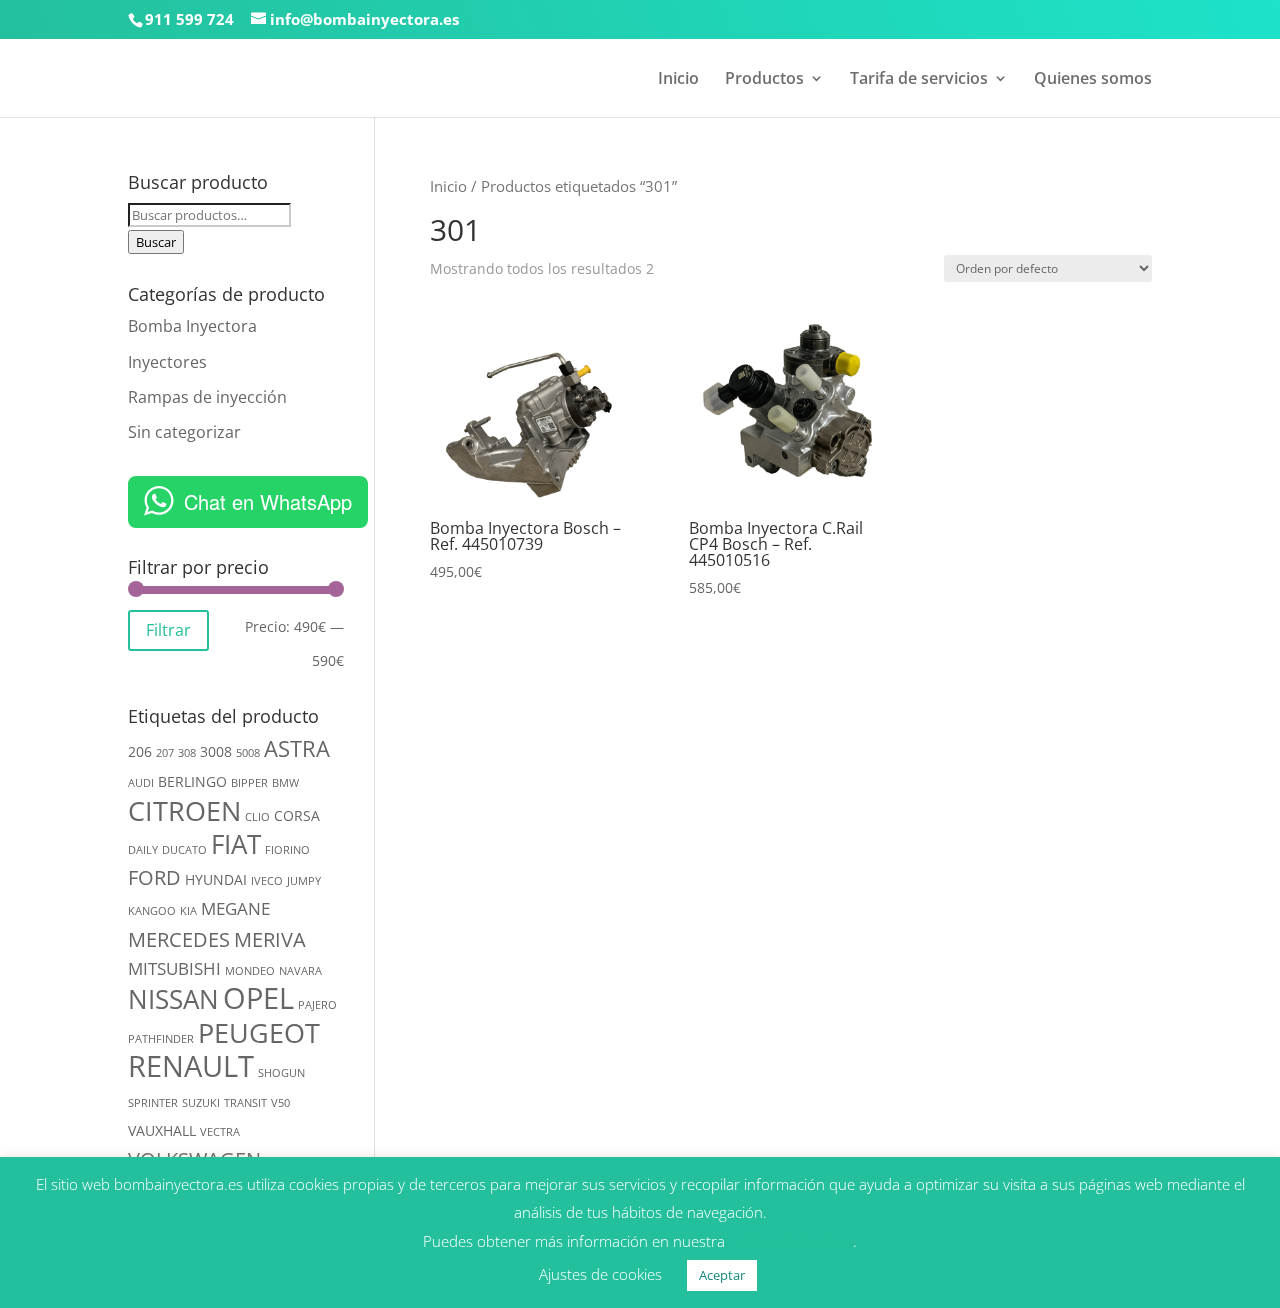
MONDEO (250, 971)
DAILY (143, 850)
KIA (188, 911)
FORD (154, 877)
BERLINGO (192, 781)
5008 (248, 753)
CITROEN (184, 810)
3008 (216, 751)
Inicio (678, 80)
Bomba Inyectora (192, 326)
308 (187, 753)
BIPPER (249, 783)
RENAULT (191, 1066)
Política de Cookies (791, 1241)
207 (165, 753)
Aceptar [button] (722, 1275)
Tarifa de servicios (919, 80)
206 (140, 751)
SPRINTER (153, 1103)
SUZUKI (201, 1103)
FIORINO (287, 850)
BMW (285, 783)
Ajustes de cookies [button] (600, 1274)
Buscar (156, 242)
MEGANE (235, 908)
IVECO (267, 881)
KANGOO (152, 911)
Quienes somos (1093, 80)
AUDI (141, 783)
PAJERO (317, 1005)
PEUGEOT (259, 1032)
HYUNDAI (216, 879)
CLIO (257, 817)
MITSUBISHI (174, 968)
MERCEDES (179, 939)
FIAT (236, 844)
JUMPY (304, 881)
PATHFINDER (161, 1039)
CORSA (297, 815)
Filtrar (168, 630)
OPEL (258, 998)
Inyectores (167, 362)
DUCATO (184, 850)
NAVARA (300, 971)
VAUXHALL (162, 1130)
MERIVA (270, 939)
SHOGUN (281, 1073)
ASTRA (297, 748)
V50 (280, 1103)
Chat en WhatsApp (268, 501)
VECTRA (220, 1132)
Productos (764, 80)
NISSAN (173, 999)
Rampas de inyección (207, 397)
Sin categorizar (184, 432)
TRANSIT (245, 1103)
